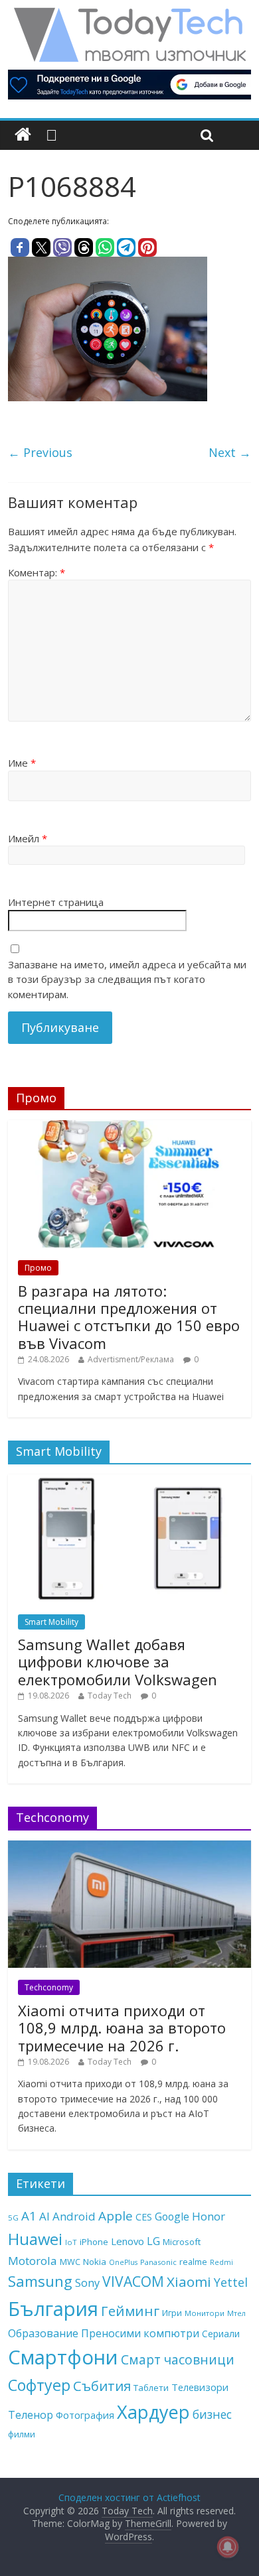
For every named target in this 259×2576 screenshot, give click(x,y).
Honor (209, 2216)
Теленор (31, 2415)
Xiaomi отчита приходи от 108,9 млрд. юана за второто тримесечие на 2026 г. (122, 2028)
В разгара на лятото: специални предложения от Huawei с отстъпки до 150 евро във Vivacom (129, 1317)
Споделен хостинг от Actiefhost (129, 2497)
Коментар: (37, 572)
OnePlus (123, 2262)
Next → (230, 452)
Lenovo (128, 2241)
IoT (71, 2242)
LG (153, 2241)
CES (144, 2217)
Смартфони (63, 2357)
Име (22, 763)
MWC (70, 2262)
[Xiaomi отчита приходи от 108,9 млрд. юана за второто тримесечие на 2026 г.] (130, 1847)
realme (193, 2262)
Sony (87, 2283)
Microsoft (182, 2242)
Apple (116, 2216)
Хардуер (153, 2412)
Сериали (221, 2334)
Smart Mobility (51, 1622)
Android (74, 2216)
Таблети (151, 2388)
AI (44, 2216)
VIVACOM (133, 2282)
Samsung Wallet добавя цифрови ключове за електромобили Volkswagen (118, 1662)
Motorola (33, 2261)
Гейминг (130, 2311)
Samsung (40, 2281)
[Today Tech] (129, 15)
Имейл (28, 838)
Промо (38, 1268)
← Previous (40, 452)
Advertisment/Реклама (131, 1359)
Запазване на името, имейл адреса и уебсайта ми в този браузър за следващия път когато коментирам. (127, 979)
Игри (172, 2313)
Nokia (95, 2262)
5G (13, 2218)
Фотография (85, 2415)
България (53, 2309)
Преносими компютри (140, 2333)
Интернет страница (56, 902)
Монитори (205, 2313)
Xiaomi (189, 2282)
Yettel (231, 2282)
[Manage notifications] (228, 2547)
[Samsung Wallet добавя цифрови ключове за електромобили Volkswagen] (130, 1481)
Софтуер (39, 2385)
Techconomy (49, 1987)
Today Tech (110, 1696)
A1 (29, 2216)
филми (22, 2434)
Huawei (35, 2239)
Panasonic (158, 2262)
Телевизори (200, 2387)
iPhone (94, 2242)
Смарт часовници (178, 2360)
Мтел (236, 2313)
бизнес (212, 2414)
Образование (43, 2333)
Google (172, 2217)
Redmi (221, 2262)
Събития (102, 2386)
